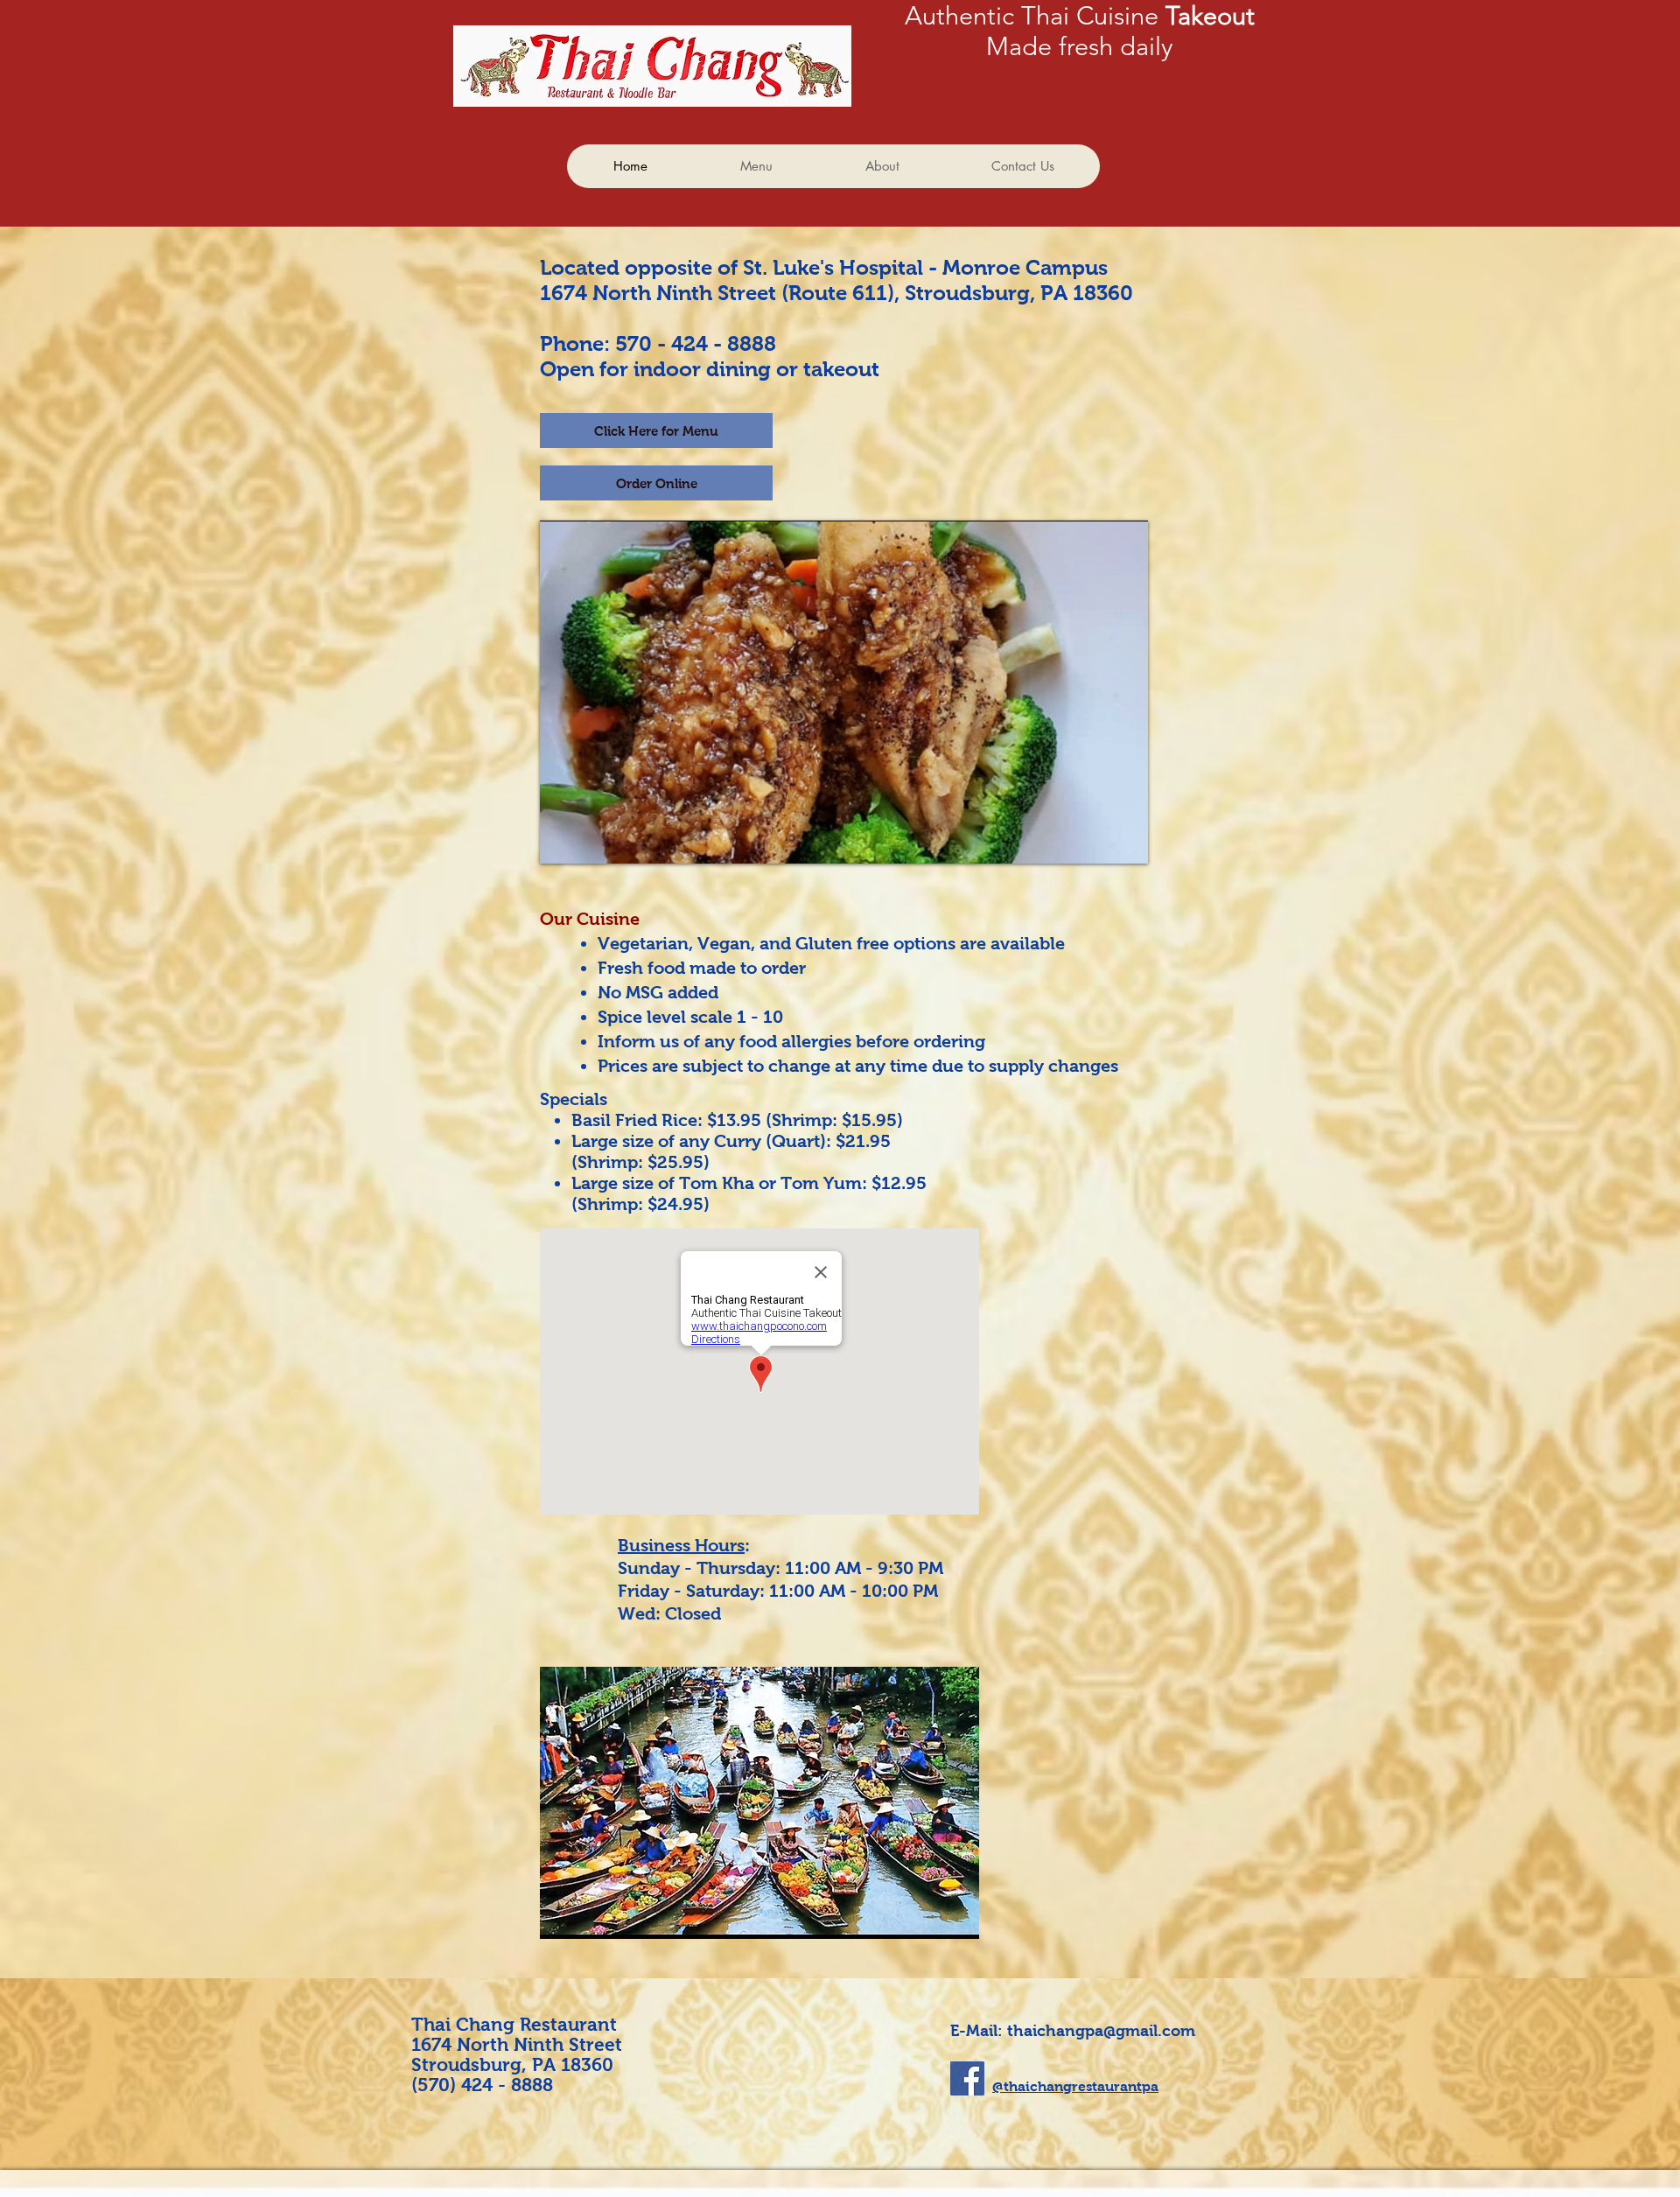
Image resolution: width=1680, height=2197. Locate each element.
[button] (774, 1803)
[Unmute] (592, 840)
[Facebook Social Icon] (967, 2078)
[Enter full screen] (1124, 840)
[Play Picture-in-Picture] (1095, 840)
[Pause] (563, 840)
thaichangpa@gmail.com (1101, 2031)
